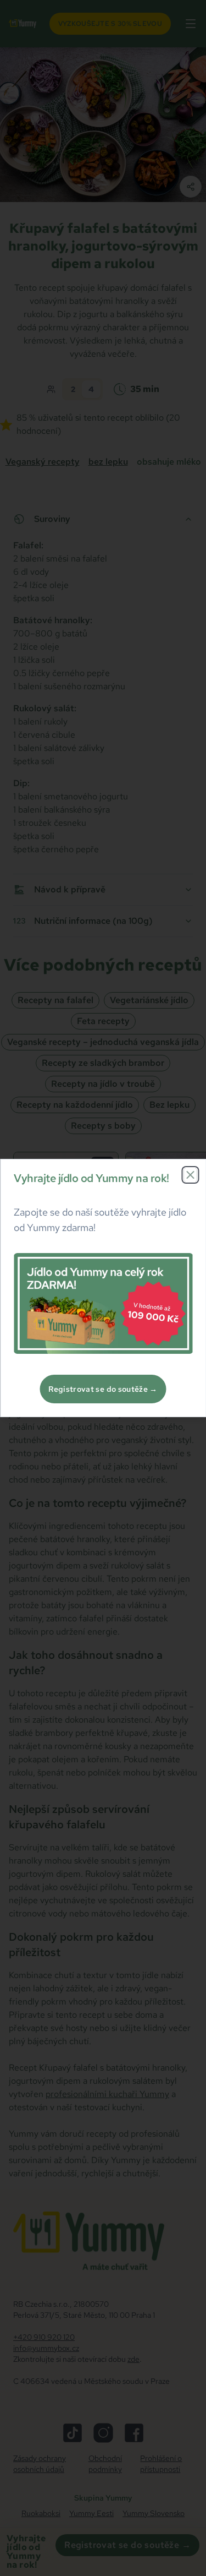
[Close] (190, 1175)
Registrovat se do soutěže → (103, 1389)
